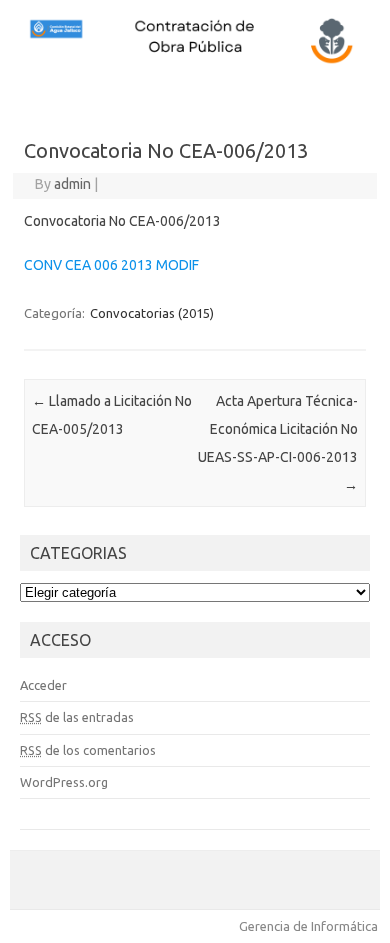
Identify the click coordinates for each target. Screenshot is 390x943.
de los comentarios (88, 750)
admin (72, 184)
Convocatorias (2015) (152, 313)
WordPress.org (64, 782)
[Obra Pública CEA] (195, 61)
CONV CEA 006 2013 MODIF (111, 265)
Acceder (43, 685)
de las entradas (77, 717)
